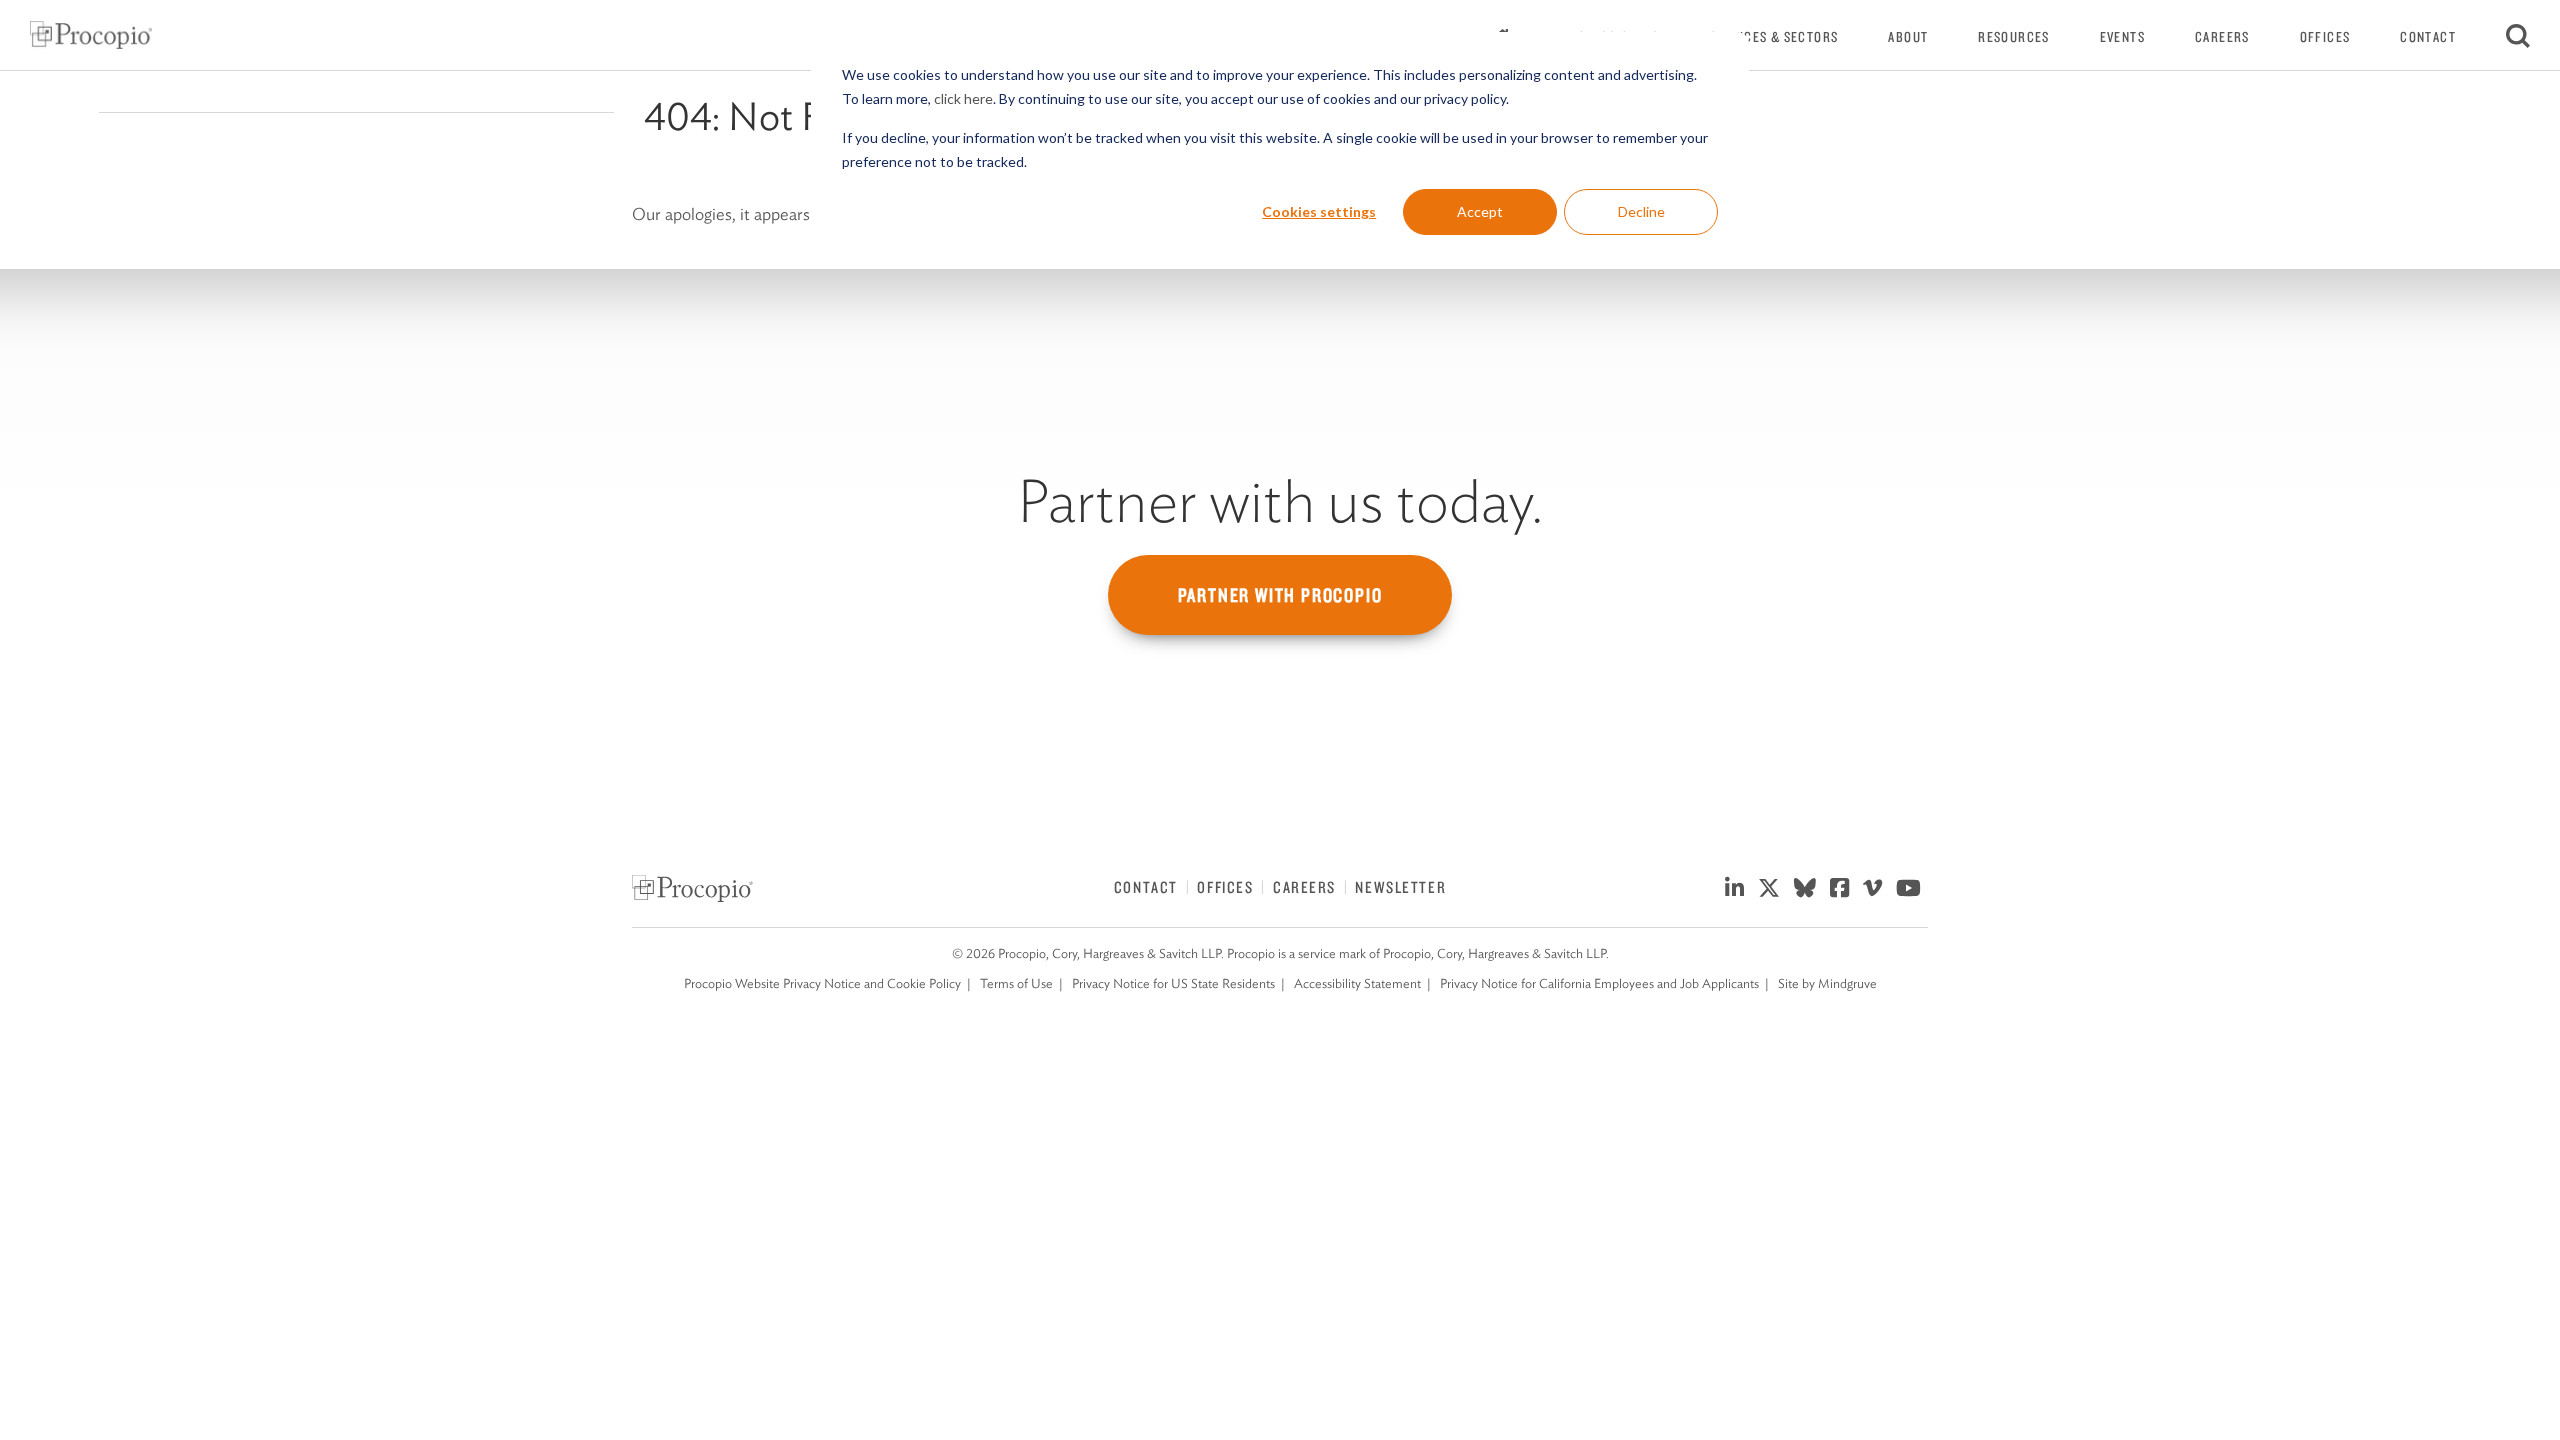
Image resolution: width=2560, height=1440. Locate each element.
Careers (2222, 37)
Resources (2013, 37)
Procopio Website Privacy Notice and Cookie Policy (822, 983)
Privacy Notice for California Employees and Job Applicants (1599, 983)
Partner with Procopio (1280, 595)
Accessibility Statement (1357, 983)
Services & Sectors (1774, 37)
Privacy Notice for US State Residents (1173, 983)
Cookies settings (1319, 211)
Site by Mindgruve (1827, 983)
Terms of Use (1016, 983)
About (1908, 37)
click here (963, 98)
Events (2122, 37)
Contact (2428, 37)
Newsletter (1400, 887)
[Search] (2518, 35)
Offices (2325, 37)
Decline (1641, 211)
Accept (1480, 211)
